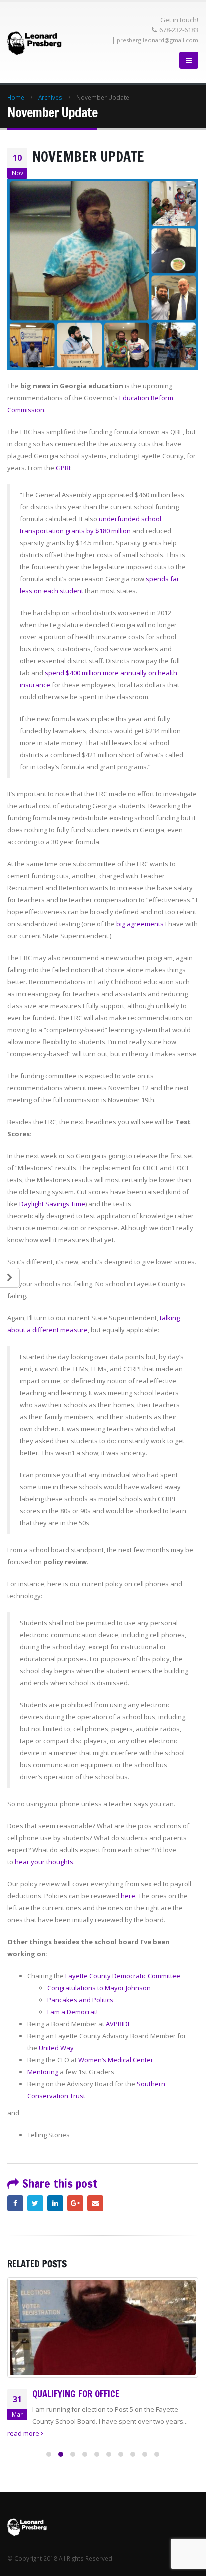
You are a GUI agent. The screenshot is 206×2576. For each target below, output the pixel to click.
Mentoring (43, 2072)
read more (24, 2433)
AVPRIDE (119, 2024)
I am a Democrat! (73, 2012)
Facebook (15, 2203)
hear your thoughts (44, 1862)
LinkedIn (55, 2203)
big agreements (140, 924)
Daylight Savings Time (52, 1204)
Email (95, 2203)
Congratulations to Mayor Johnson (99, 1988)
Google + (75, 2203)
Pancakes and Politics (80, 2000)
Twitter (35, 2203)
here (128, 1896)
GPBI (63, 468)
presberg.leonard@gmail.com (158, 40)
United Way (56, 2048)
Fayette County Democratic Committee (123, 1976)
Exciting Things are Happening (97, 2394)
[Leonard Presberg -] (35, 43)
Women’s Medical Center (116, 2060)
